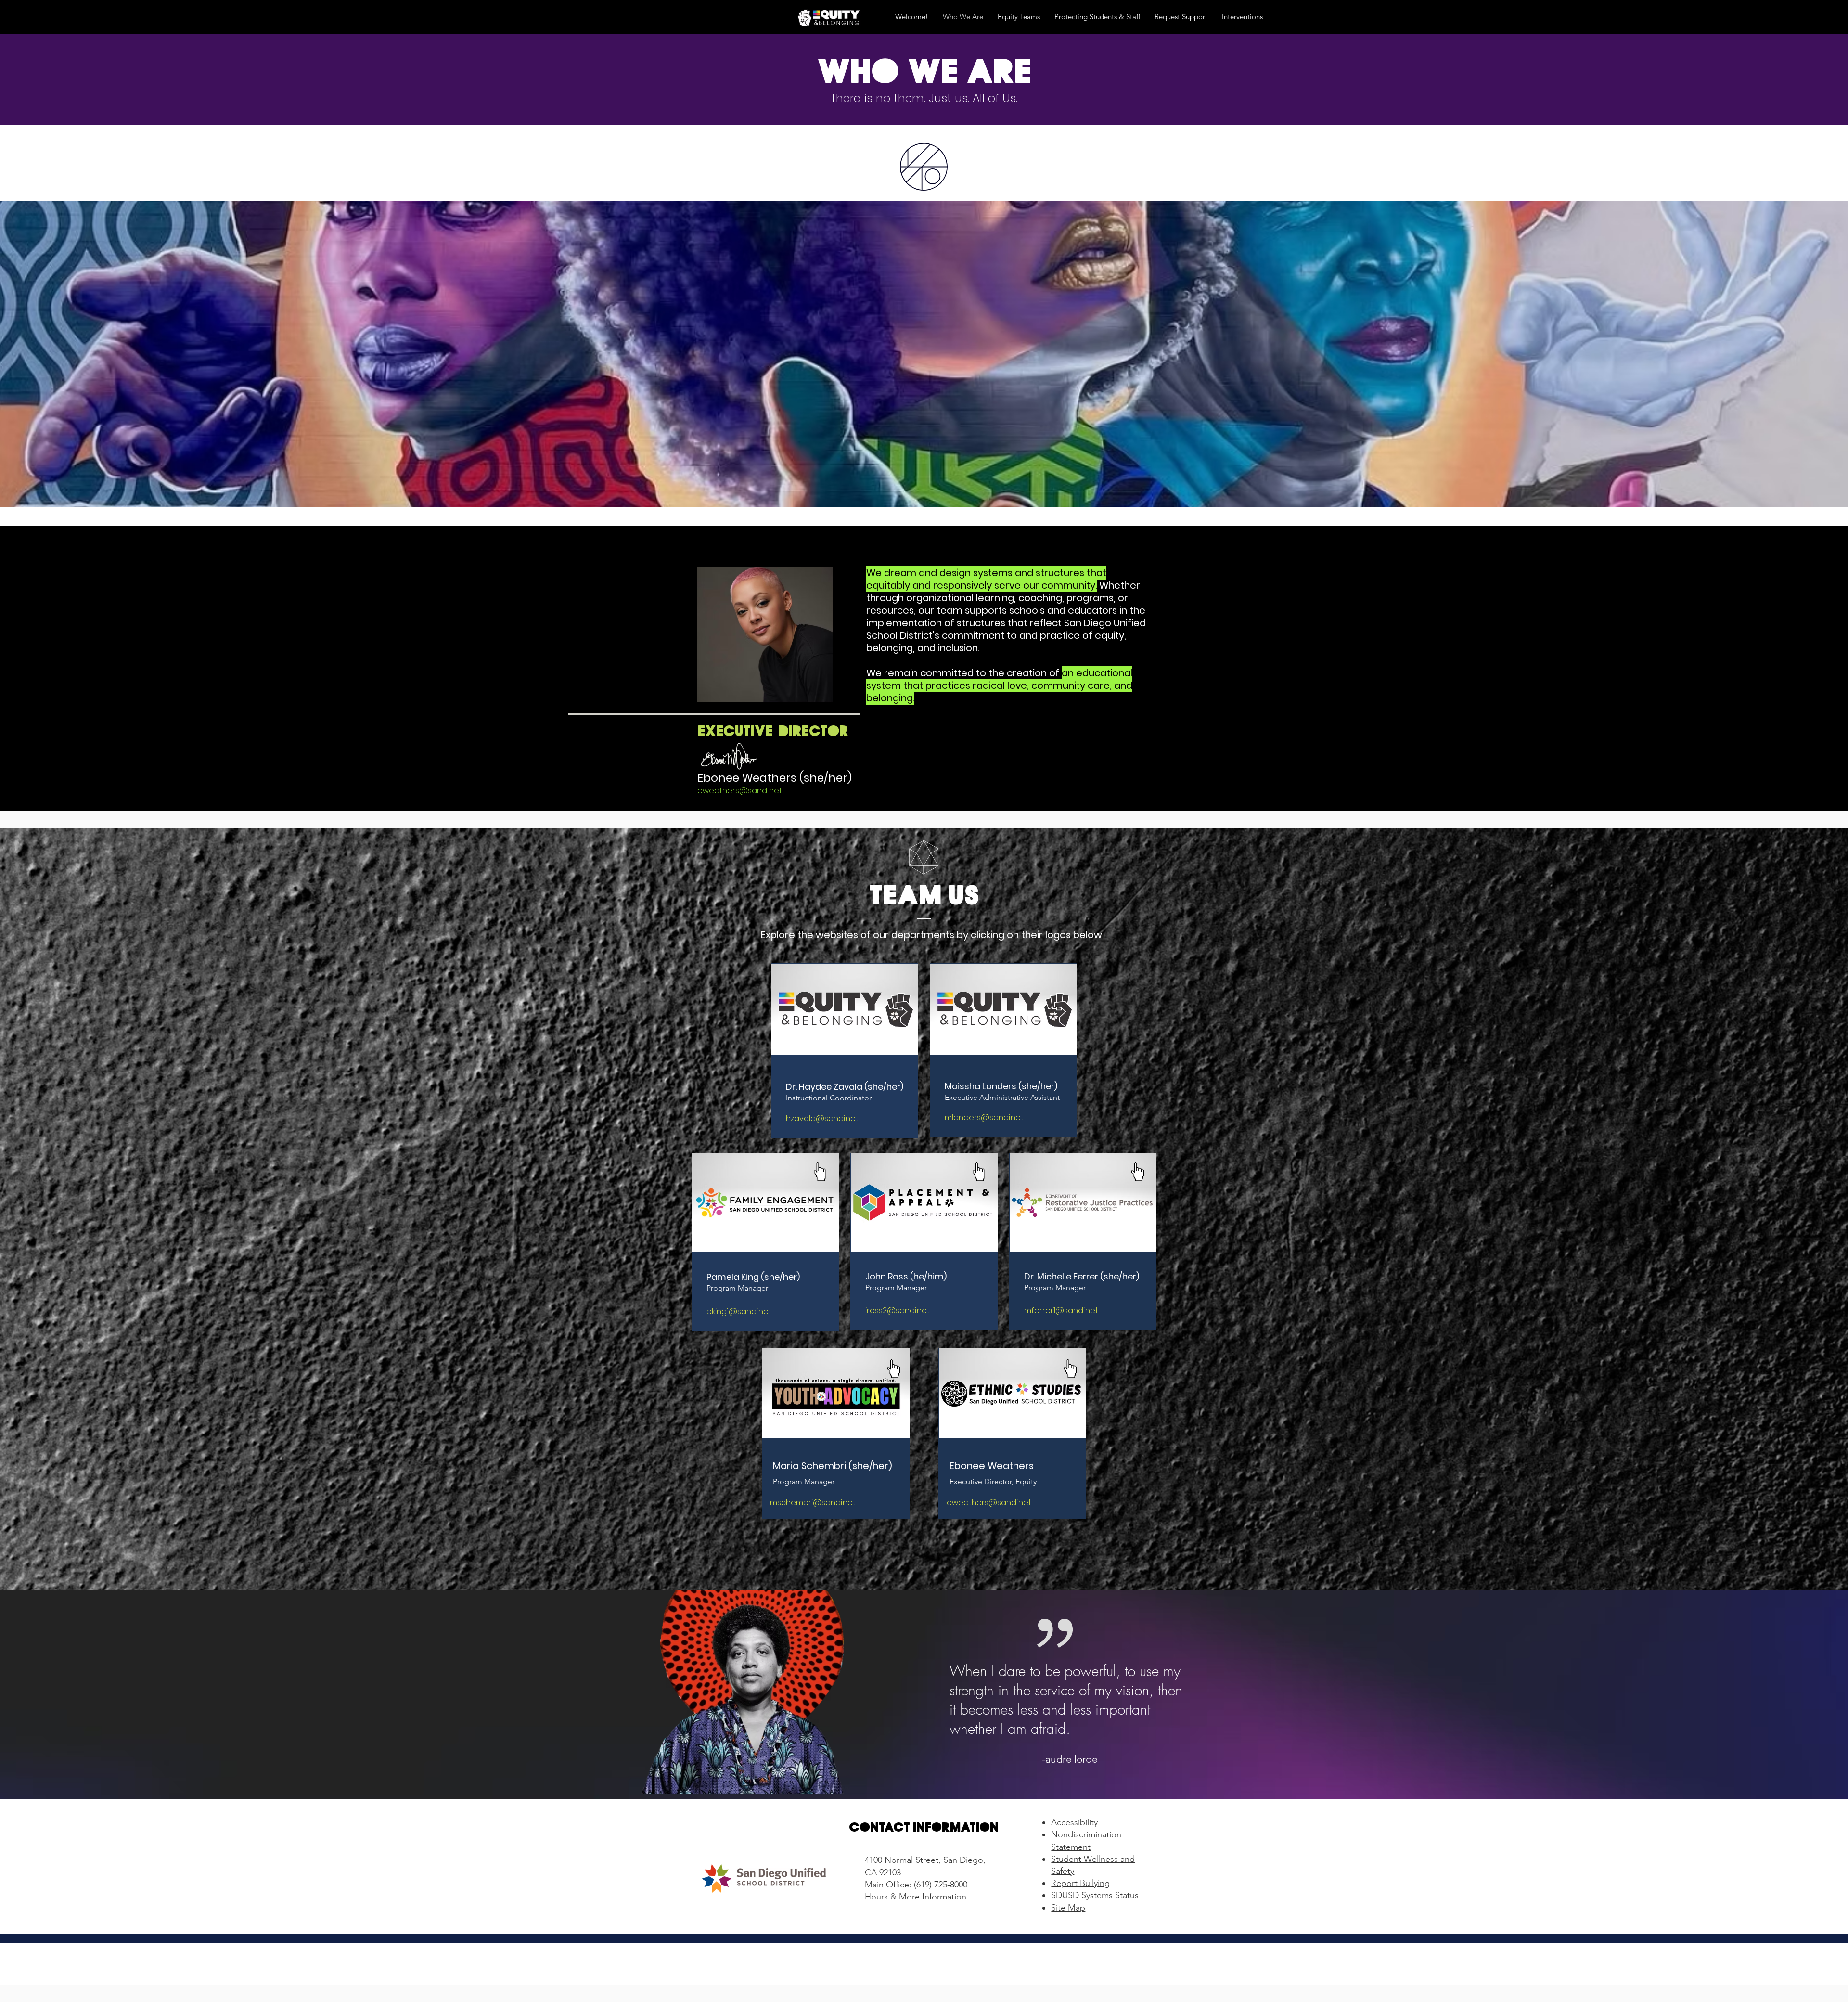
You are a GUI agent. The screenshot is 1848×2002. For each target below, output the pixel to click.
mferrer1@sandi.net (1061, 1311)
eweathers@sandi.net (740, 791)
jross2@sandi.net (898, 1311)
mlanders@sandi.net (984, 1117)
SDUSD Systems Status (1095, 1895)
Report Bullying (1080, 1883)
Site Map (1068, 1908)
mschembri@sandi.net (813, 1503)
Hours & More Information (916, 1897)
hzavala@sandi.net (822, 1118)
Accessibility (1074, 1822)
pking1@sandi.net (739, 1311)
